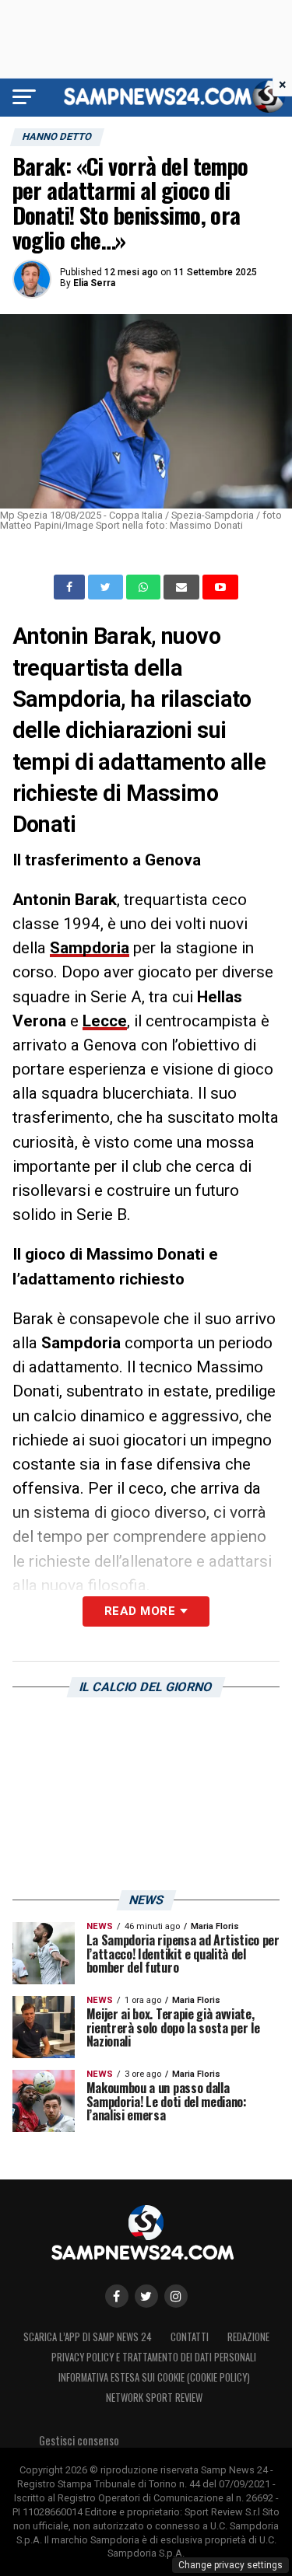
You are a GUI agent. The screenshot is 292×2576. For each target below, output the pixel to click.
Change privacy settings (230, 2565)
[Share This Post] (145, 587)
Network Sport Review (154, 2398)
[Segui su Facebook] (117, 2296)
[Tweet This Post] (107, 587)
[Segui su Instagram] (176, 2296)
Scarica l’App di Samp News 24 (88, 2337)
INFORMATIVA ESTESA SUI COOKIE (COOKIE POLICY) (154, 2377)
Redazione (248, 2337)
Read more (140, 1611)
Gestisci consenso (79, 2440)
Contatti (190, 2337)
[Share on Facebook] (71, 587)
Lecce (105, 1021)
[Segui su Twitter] (146, 2296)
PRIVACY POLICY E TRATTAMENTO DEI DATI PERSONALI (154, 2357)
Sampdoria (90, 948)
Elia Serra (94, 283)
